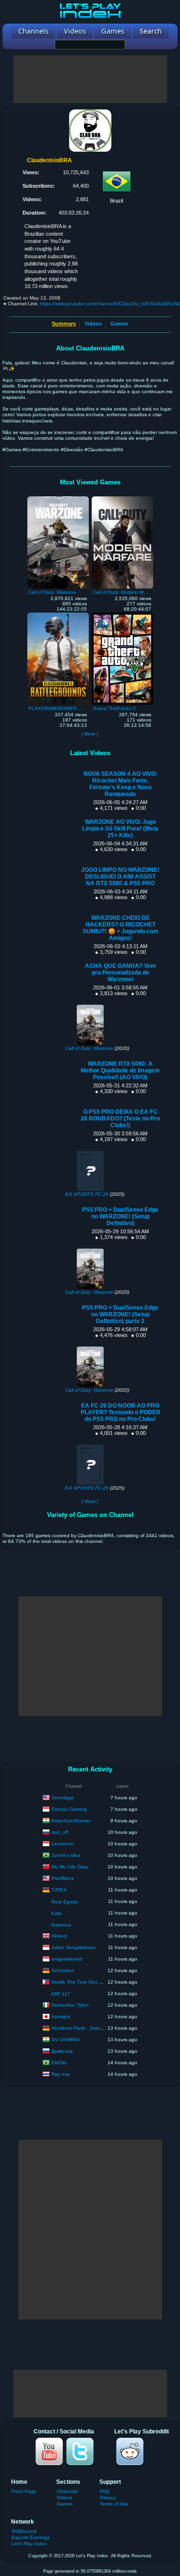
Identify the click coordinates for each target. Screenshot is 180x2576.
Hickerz (59, 1935)
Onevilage (63, 1797)
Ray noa (61, 2074)
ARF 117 (60, 1994)
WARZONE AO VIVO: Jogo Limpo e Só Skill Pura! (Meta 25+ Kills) (120, 829)
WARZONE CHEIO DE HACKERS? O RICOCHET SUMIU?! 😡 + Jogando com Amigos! (120, 928)
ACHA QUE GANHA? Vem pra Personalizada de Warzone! (120, 973)
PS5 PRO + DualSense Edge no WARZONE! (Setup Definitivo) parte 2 (120, 1314)
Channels (67, 2491)
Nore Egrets (65, 1902)
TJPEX (59, 1889)
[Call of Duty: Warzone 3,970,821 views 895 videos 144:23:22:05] (58, 499)
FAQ (105, 2491)
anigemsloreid (67, 1958)
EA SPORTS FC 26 (87, 1194)
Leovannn (63, 1843)
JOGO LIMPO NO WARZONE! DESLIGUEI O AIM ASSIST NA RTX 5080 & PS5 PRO (120, 877)
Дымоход (62, 2051)
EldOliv (59, 2062)
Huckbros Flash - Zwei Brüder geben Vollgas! (101, 2028)
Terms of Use (114, 2504)
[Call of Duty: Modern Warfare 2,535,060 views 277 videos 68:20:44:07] (122, 499)
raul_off (60, 1832)
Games (119, 324)
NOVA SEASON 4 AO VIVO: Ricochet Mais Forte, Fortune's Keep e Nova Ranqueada (120, 784)
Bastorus (61, 1925)
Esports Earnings (30, 2537)
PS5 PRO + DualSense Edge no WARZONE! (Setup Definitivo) (120, 1216)
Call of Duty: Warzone (89, 1048)
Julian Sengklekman (74, 1947)
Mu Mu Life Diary (70, 1866)
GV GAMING (66, 2039)
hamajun (61, 2016)
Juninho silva (66, 1855)
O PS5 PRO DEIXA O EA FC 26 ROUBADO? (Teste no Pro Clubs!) (120, 1119)
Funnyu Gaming (69, 1809)
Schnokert (63, 1970)
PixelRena (63, 1878)
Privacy (108, 2498)
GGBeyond (24, 2531)
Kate (57, 1913)
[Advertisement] (90, 79)
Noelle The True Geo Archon (83, 1981)
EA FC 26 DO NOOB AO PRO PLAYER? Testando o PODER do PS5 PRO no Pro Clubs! (120, 1412)
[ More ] (90, 734)
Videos (93, 324)
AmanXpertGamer (71, 1820)
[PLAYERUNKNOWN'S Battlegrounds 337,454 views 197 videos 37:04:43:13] (58, 615)
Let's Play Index (29, 2544)
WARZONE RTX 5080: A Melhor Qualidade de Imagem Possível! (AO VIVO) (120, 1071)
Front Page (24, 2491)
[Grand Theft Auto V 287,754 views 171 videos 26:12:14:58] (122, 615)
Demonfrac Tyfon (70, 2004)
